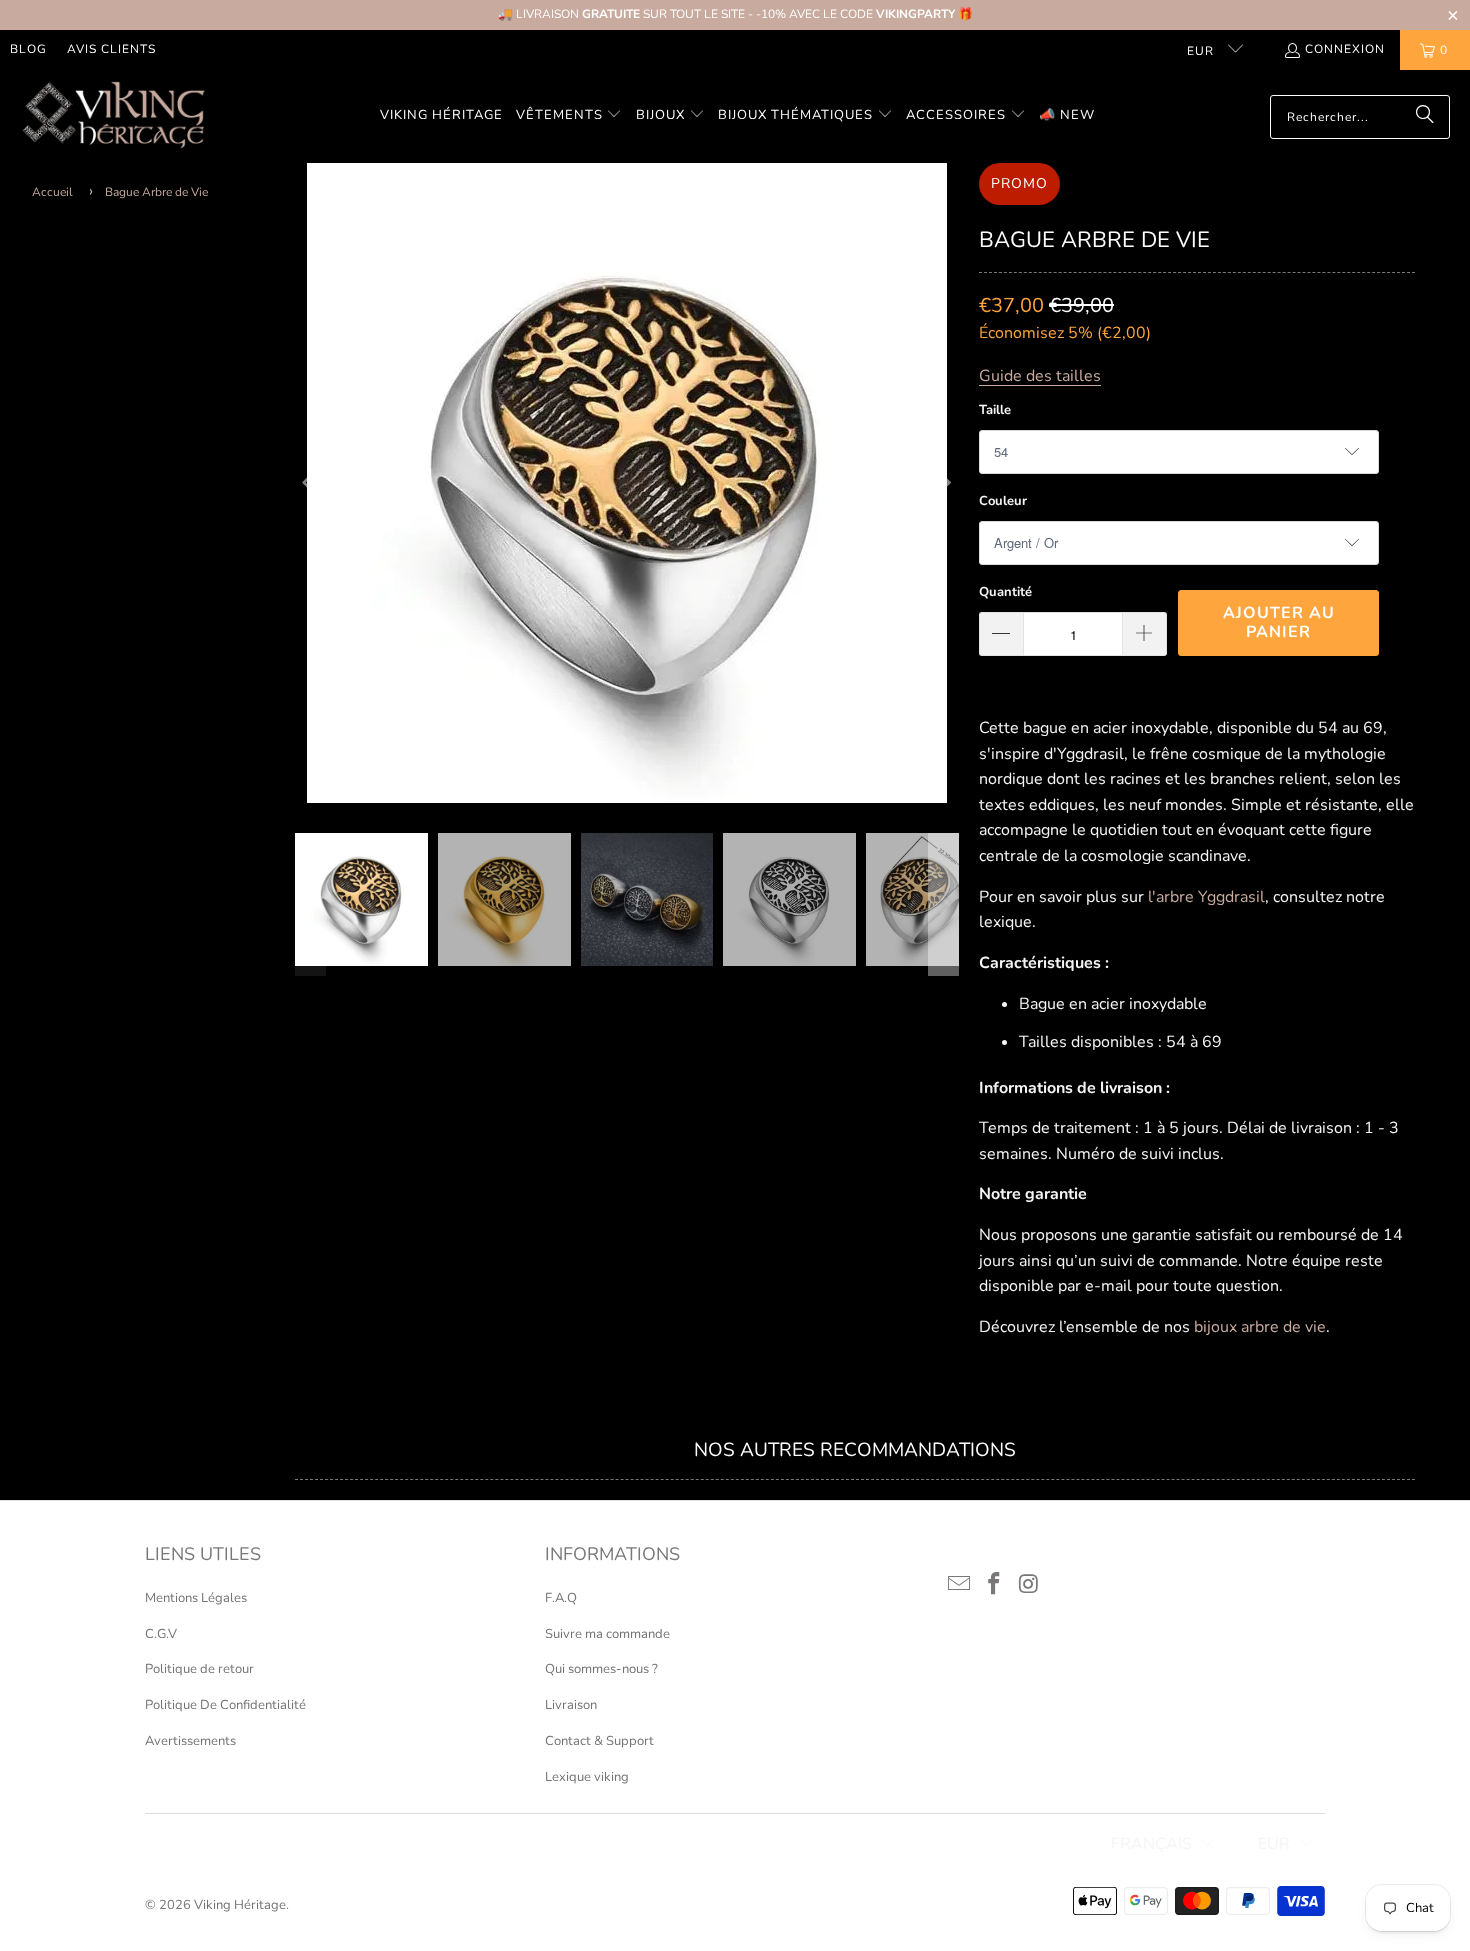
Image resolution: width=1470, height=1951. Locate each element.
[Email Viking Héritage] (960, 1585)
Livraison (571, 1705)
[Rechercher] (1425, 117)
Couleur (1003, 501)
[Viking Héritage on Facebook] (995, 1585)
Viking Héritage (240, 1905)
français (1151, 1844)
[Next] (944, 483)
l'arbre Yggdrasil (1206, 897)
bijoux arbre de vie (1260, 1327)
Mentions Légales (196, 1598)
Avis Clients (111, 49)
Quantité (1005, 592)
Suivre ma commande (607, 1634)
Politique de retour (199, 1669)
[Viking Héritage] (112, 116)
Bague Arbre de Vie (156, 192)
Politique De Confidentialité (225, 1705)
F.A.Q (561, 1598)
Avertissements (190, 1741)
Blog (28, 49)
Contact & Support (599, 1741)
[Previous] (310, 483)
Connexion (1345, 49)
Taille (995, 410)
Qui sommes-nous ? (601, 1669)
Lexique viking (587, 1777)
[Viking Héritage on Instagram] (1029, 1585)
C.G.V (161, 1634)
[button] (569, 116)
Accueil (52, 192)
